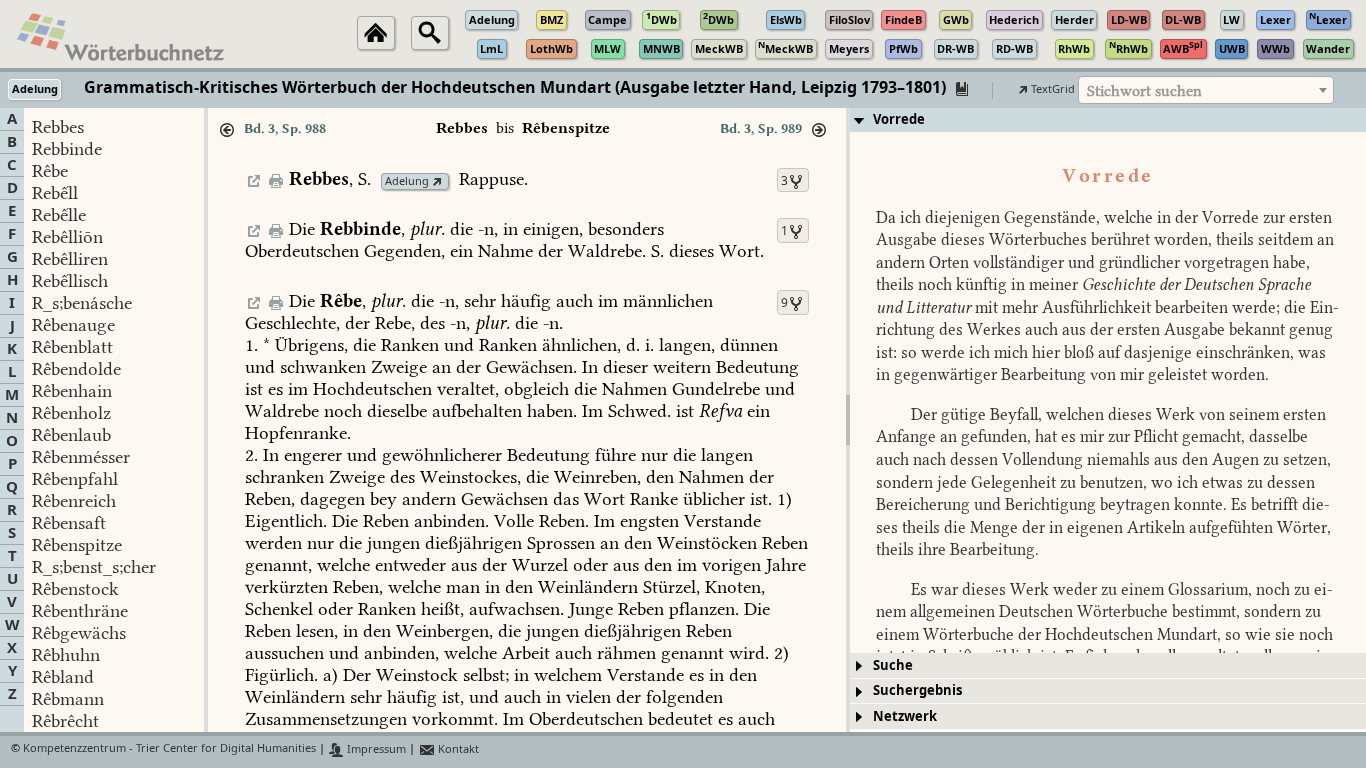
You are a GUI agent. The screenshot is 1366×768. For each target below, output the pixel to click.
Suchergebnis (917, 690)
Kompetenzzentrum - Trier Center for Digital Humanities (169, 749)
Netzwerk (905, 716)
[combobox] (1206, 90)
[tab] (1108, 120)
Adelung (407, 181)
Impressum (375, 749)
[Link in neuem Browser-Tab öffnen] (437, 181)
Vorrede (899, 119)
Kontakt (457, 749)
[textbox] (1206, 91)
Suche (893, 665)
